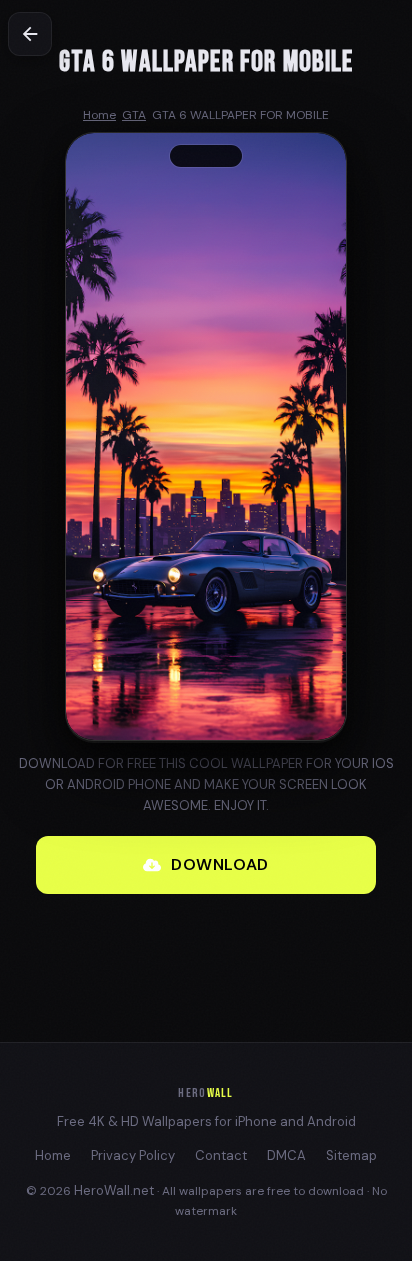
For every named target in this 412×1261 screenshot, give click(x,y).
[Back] (30, 34)
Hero (205, 1093)
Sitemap (351, 1155)
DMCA (286, 1155)
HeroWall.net (114, 1190)
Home (53, 1155)
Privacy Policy (133, 1155)
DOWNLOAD (220, 864)
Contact (221, 1155)
